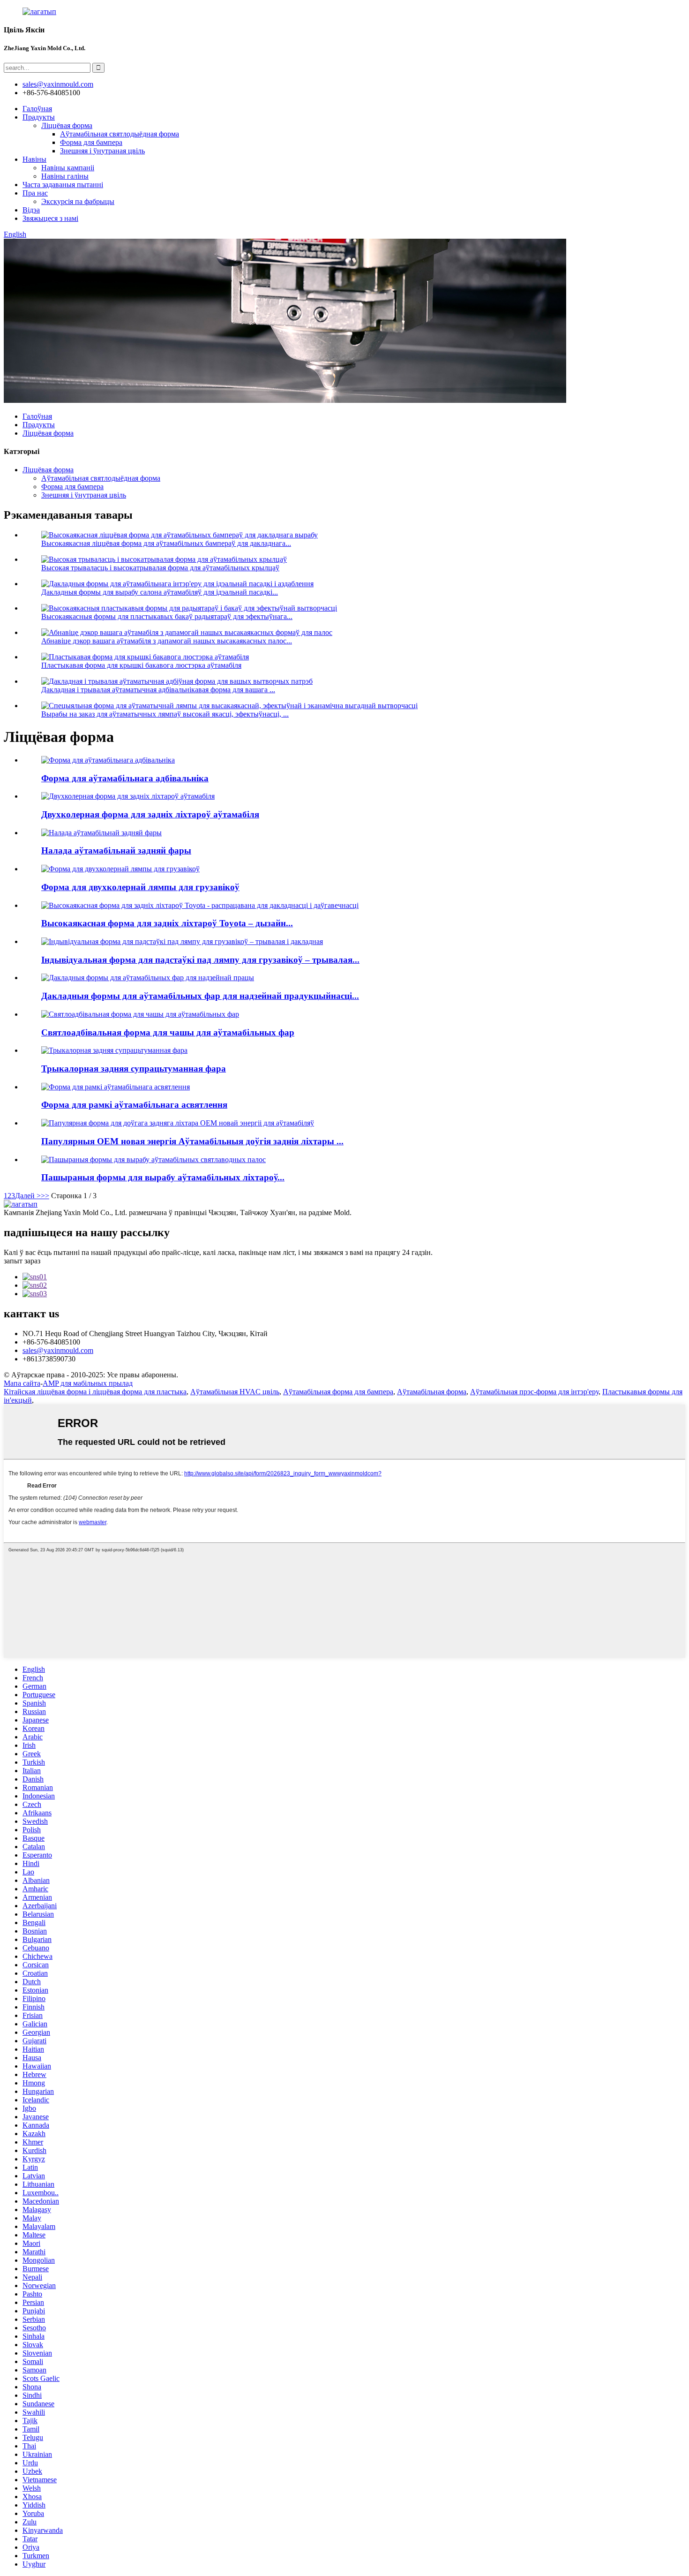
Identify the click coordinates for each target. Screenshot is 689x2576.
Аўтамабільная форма (432, 1392)
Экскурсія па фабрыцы (78, 201)
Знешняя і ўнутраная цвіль (102, 151)
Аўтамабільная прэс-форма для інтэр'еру (534, 1392)
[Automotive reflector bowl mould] (108, 760)
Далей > (28, 1196)
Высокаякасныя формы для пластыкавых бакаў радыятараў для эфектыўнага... (167, 616)
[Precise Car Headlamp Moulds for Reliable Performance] (148, 978)
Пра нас (35, 193)
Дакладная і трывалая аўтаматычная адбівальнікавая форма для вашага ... (158, 690)
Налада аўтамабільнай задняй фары (116, 850)
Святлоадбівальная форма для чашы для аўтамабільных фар (168, 1032)
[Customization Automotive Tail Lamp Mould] (101, 833)
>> (45, 1196)
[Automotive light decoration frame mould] (116, 1087)
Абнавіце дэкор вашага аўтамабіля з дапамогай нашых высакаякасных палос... (167, 641)
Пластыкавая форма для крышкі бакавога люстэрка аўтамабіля (141, 665)
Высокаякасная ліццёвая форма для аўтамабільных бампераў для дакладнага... (166, 543)
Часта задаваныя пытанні (63, 185)
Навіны (34, 159)
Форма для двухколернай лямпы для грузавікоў (140, 887)
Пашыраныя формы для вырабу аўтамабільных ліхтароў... (163, 1177)
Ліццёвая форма (67, 125)
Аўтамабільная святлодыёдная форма (120, 134)
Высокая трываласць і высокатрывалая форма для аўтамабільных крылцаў (160, 568)
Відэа (31, 210)
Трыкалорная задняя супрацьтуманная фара (134, 1069)
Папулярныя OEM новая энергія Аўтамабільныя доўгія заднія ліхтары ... (192, 1141)
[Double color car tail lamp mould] (128, 796)
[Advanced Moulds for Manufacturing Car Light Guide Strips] (154, 1160)
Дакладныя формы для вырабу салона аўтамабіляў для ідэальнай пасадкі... (160, 592)
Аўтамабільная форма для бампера (338, 1392)
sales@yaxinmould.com (58, 1350)
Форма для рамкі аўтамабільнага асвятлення (134, 1105)
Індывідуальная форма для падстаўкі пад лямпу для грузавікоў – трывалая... (200, 960)
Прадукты (39, 117)
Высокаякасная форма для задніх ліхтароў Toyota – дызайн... (167, 923)
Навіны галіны (65, 176)
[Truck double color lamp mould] (120, 869)
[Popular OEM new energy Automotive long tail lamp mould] (178, 1123)
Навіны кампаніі (68, 168)
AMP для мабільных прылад (88, 1383)
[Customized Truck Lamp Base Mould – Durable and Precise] (182, 941)
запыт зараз (22, 1261)
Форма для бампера (91, 142)
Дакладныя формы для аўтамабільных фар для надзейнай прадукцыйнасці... (200, 996)
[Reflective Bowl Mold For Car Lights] (140, 1014)
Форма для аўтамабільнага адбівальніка (125, 778)
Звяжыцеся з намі (50, 218)
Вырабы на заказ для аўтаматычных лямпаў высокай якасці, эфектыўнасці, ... (165, 714)
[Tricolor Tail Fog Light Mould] (114, 1050)
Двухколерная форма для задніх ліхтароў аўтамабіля (150, 814)
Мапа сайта (22, 1383)
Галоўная (37, 109)
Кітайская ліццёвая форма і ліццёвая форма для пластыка (95, 1392)
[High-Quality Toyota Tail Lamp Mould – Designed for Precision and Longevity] (200, 905)
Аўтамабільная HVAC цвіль (235, 1392)
